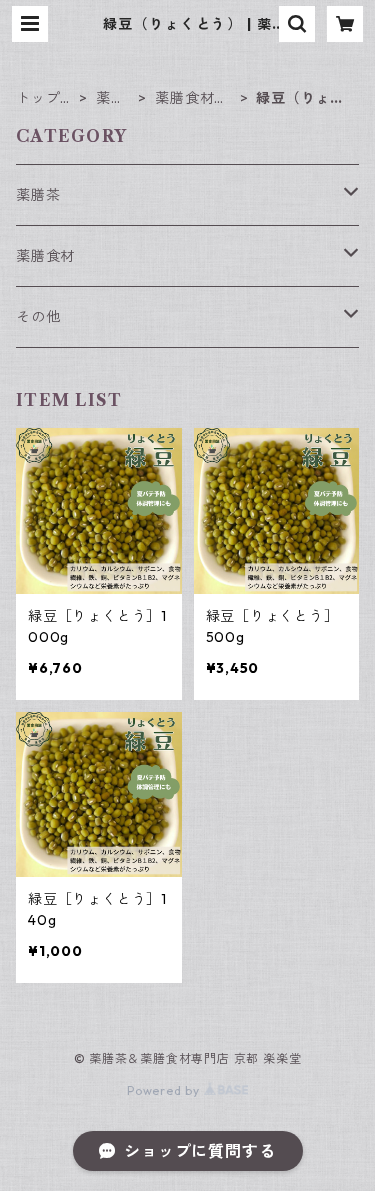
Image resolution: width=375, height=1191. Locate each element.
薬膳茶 (38, 195)
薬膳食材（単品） (184, 98)
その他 (38, 317)
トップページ (45, 98)
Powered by (165, 1090)
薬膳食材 (111, 98)
